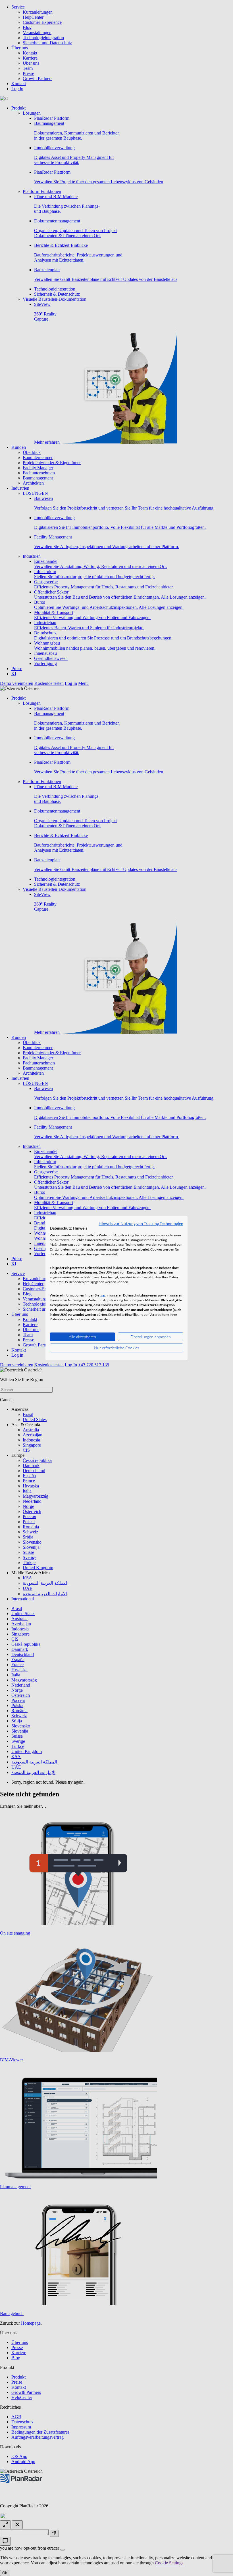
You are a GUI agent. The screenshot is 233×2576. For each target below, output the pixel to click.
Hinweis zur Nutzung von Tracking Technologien (141, 1223)
